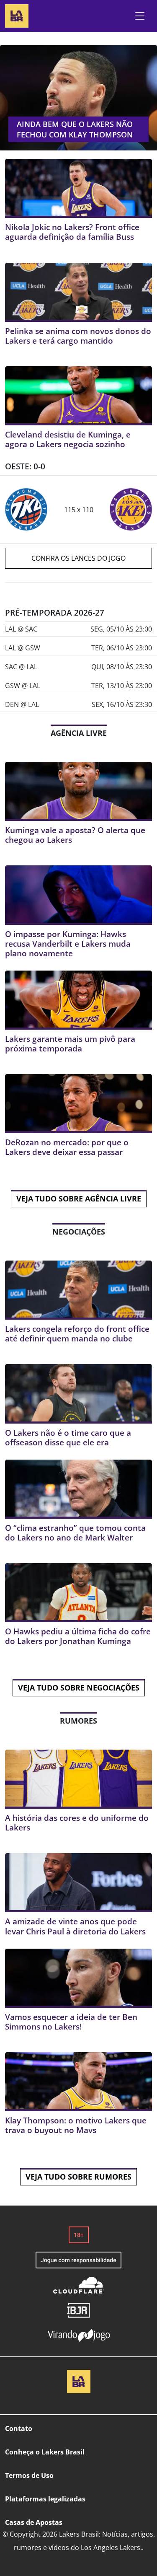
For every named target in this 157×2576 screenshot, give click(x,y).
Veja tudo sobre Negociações (79, 1688)
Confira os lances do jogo (78, 558)
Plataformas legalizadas (45, 2499)
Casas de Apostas (34, 2522)
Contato (19, 2428)
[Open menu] (140, 16)
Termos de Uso (29, 2475)
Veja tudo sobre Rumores (78, 2177)
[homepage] (17, 15)
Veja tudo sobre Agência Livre (79, 1199)
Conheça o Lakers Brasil (45, 2452)
